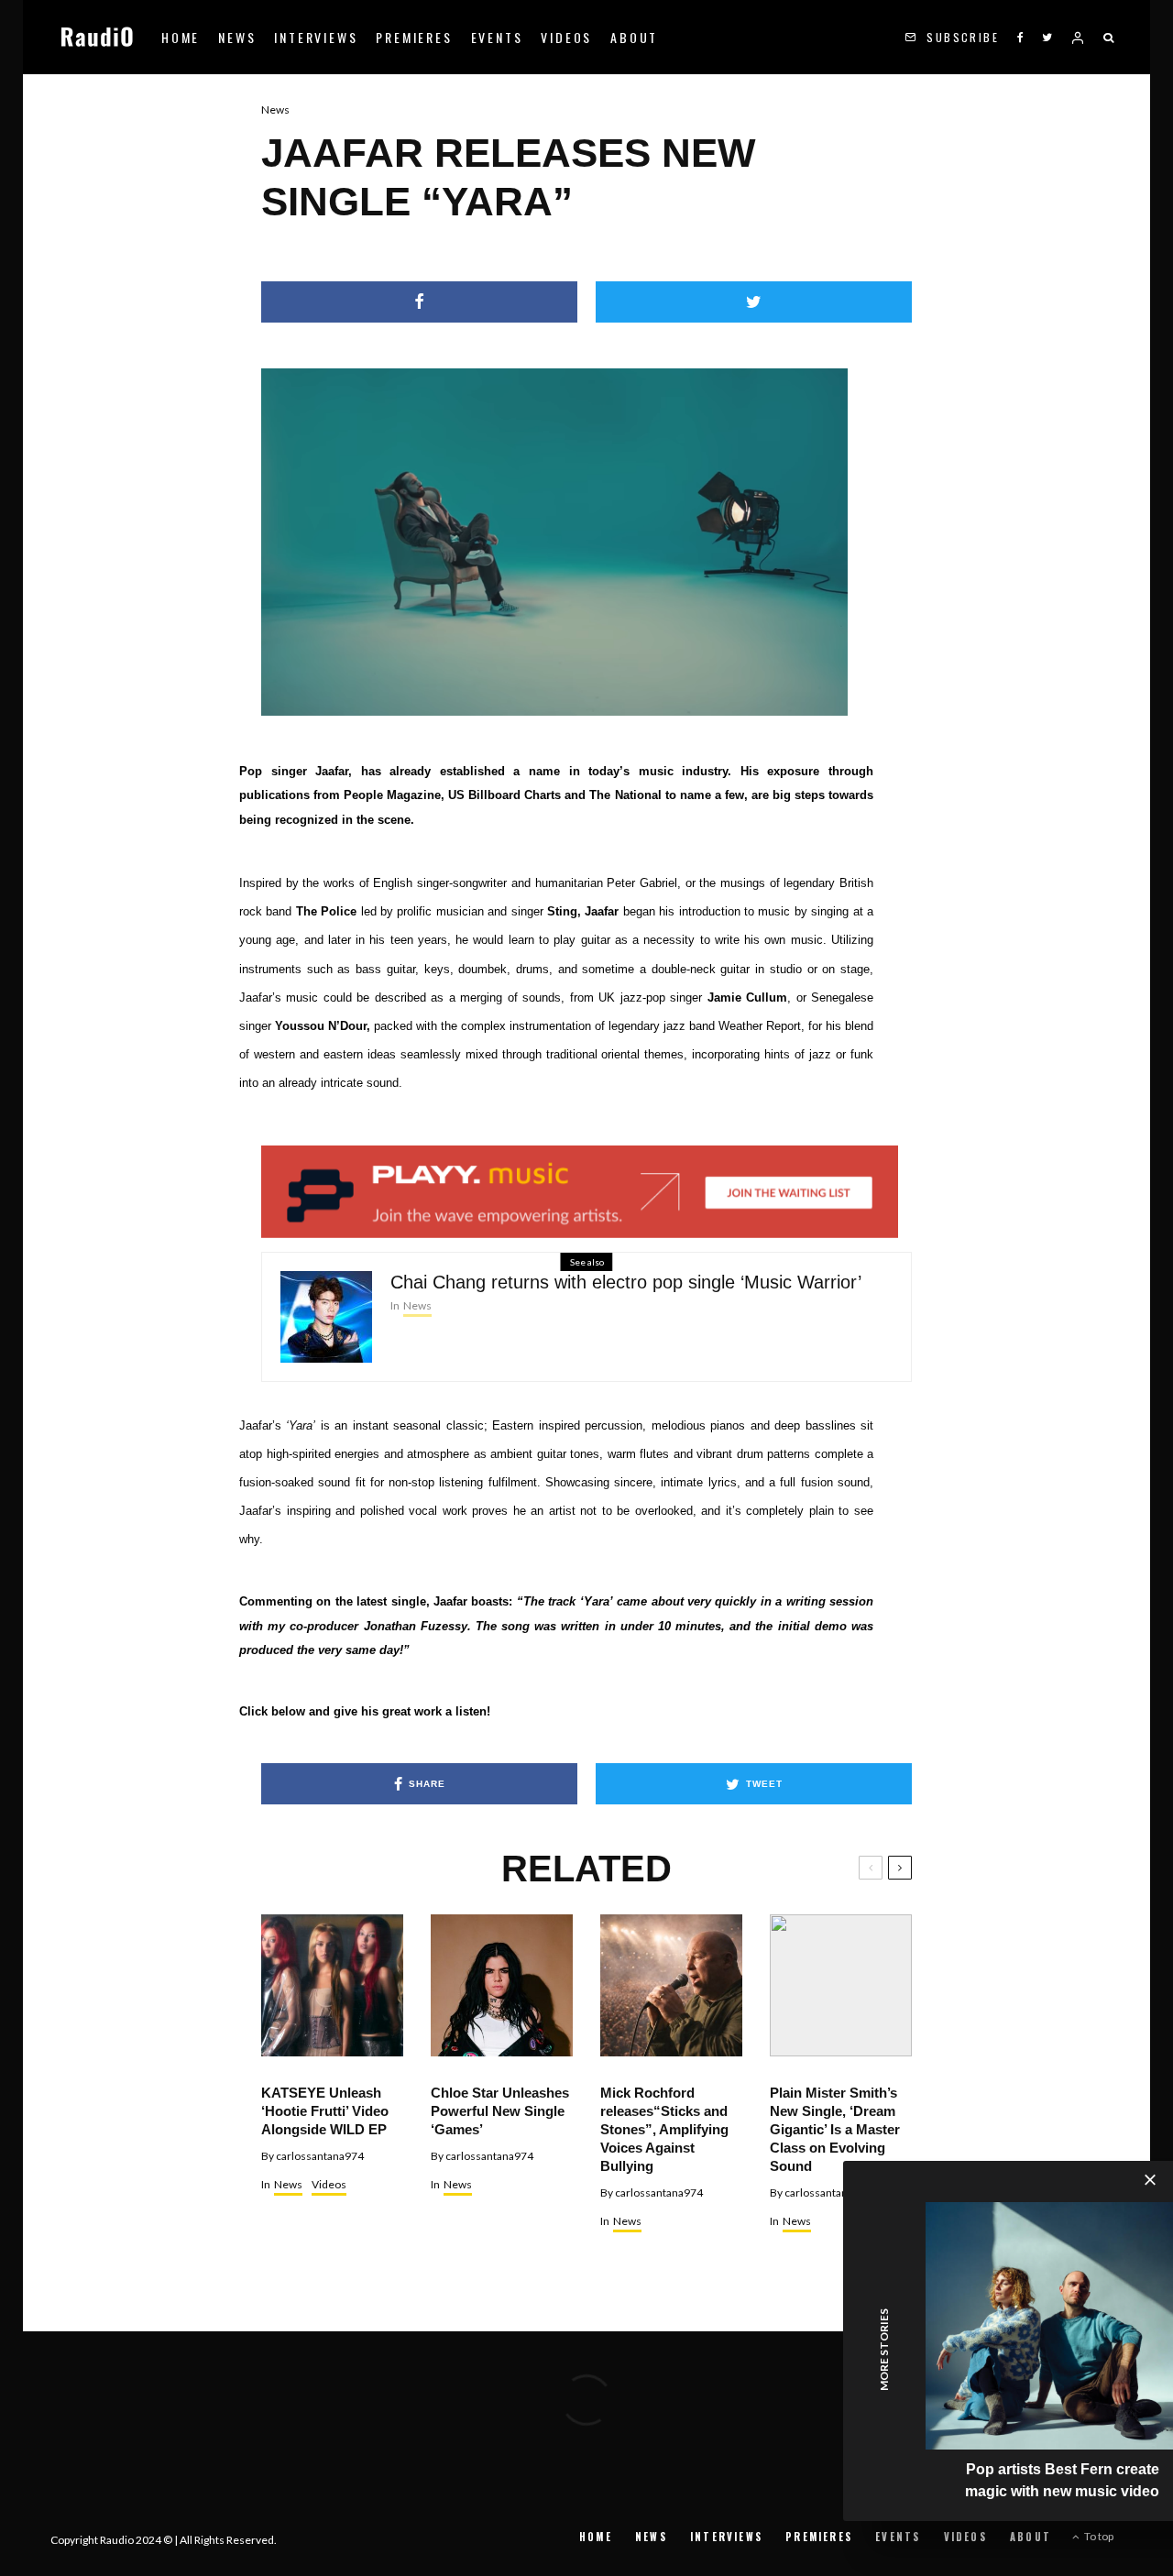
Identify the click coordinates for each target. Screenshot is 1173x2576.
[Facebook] (1020, 37)
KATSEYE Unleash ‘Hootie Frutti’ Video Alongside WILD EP (325, 2111)
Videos (566, 37)
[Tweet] (754, 302)
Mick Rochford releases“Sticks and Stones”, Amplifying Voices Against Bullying (664, 2129)
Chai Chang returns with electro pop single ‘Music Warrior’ (626, 1282)
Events (497, 37)
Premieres (414, 37)
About (634, 37)
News (237, 37)
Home (181, 37)
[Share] (419, 302)
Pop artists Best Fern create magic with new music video (1062, 2480)
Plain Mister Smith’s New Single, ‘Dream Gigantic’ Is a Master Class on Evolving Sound (835, 2129)
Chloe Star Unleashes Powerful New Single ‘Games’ (500, 2111)
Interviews (316, 37)
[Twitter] (1047, 37)
